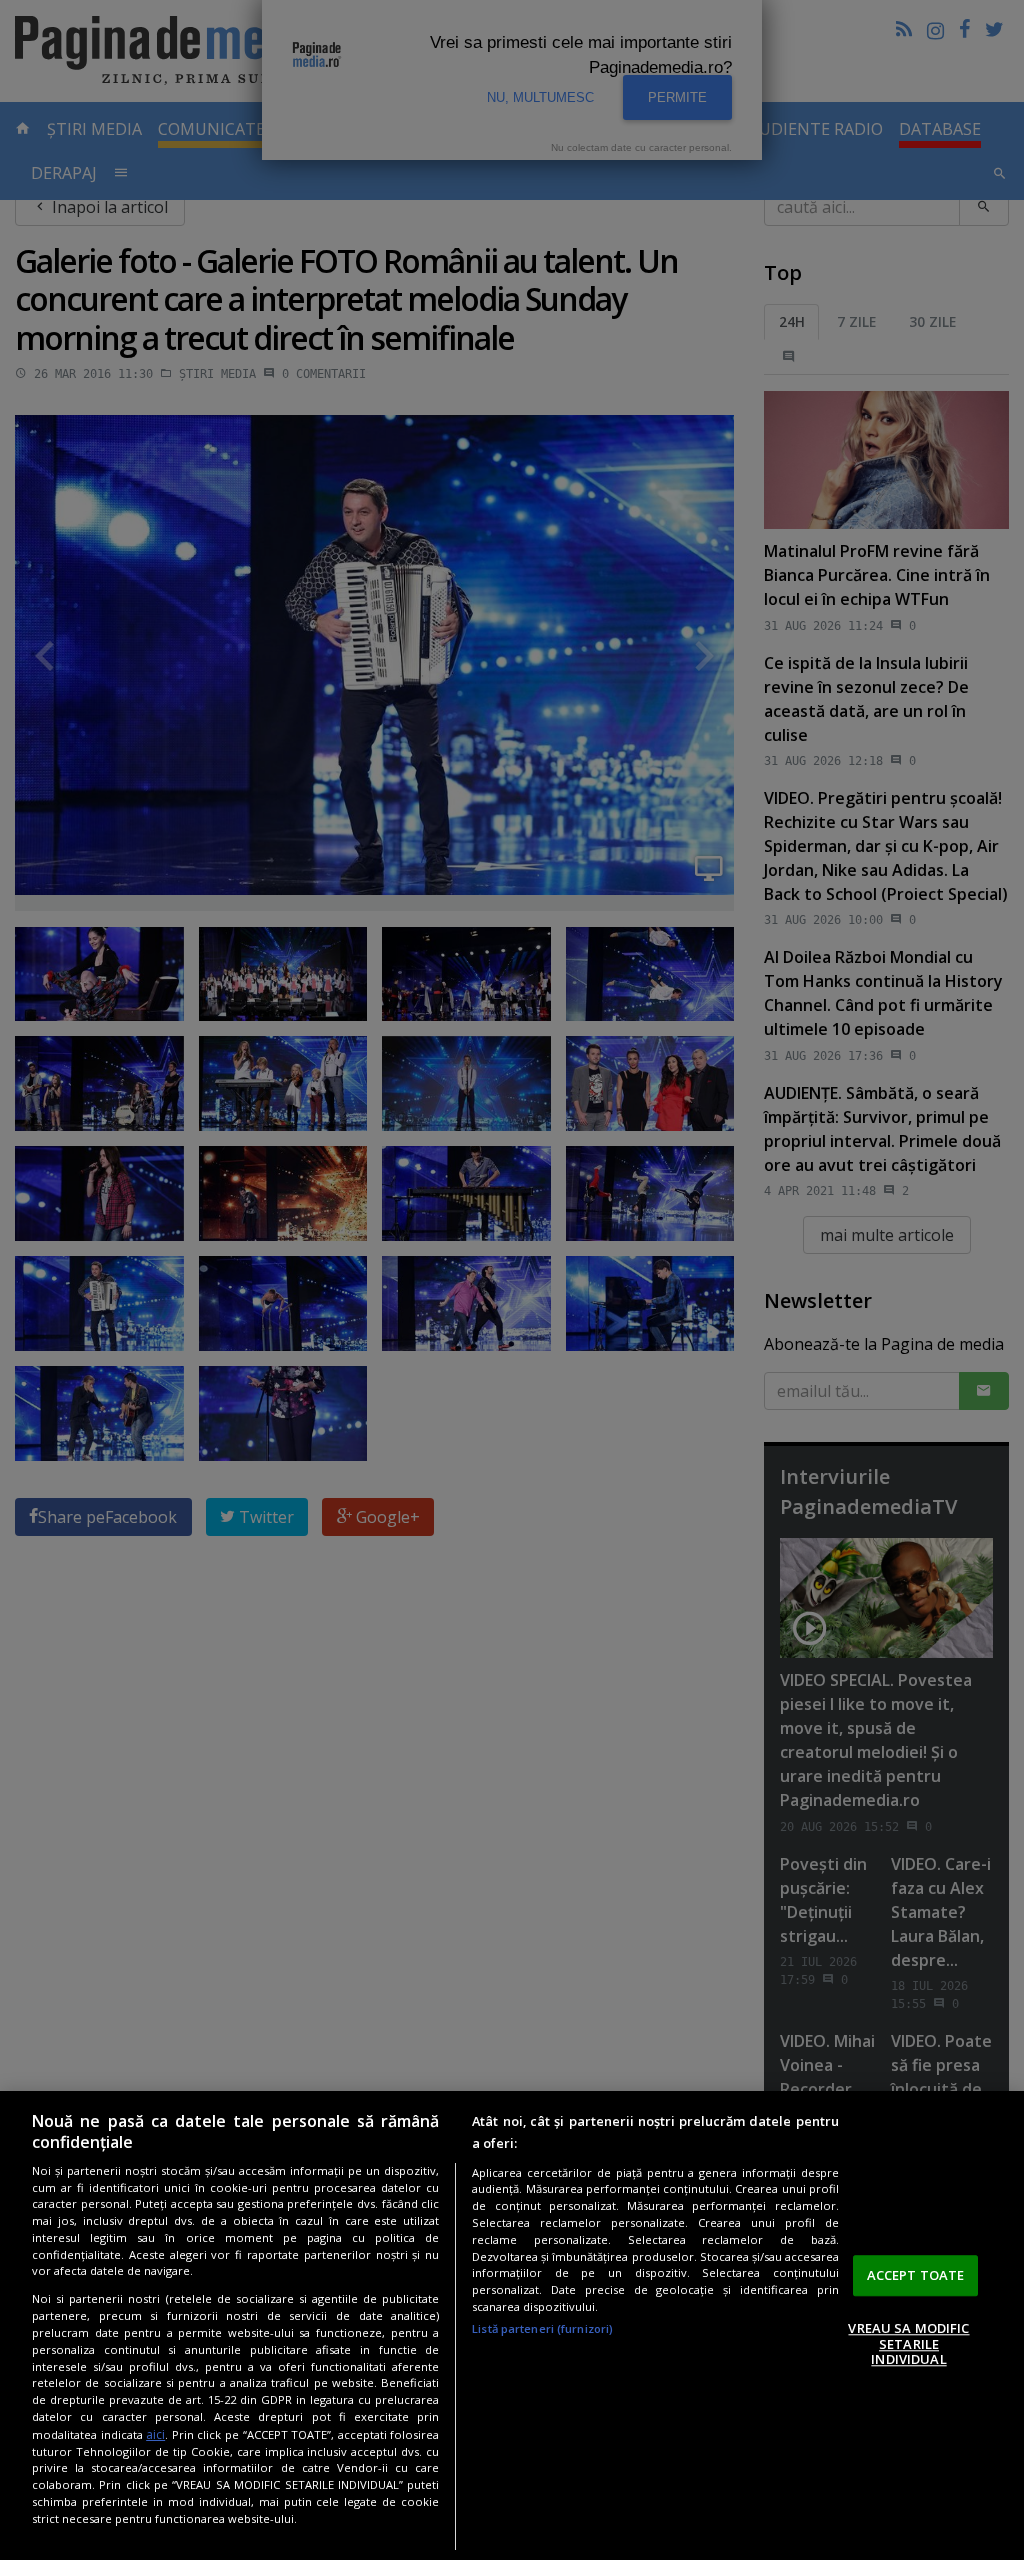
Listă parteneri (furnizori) (542, 2328)
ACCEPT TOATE (916, 2275)
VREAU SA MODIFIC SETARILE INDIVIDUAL (908, 2343)
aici (155, 2434)
